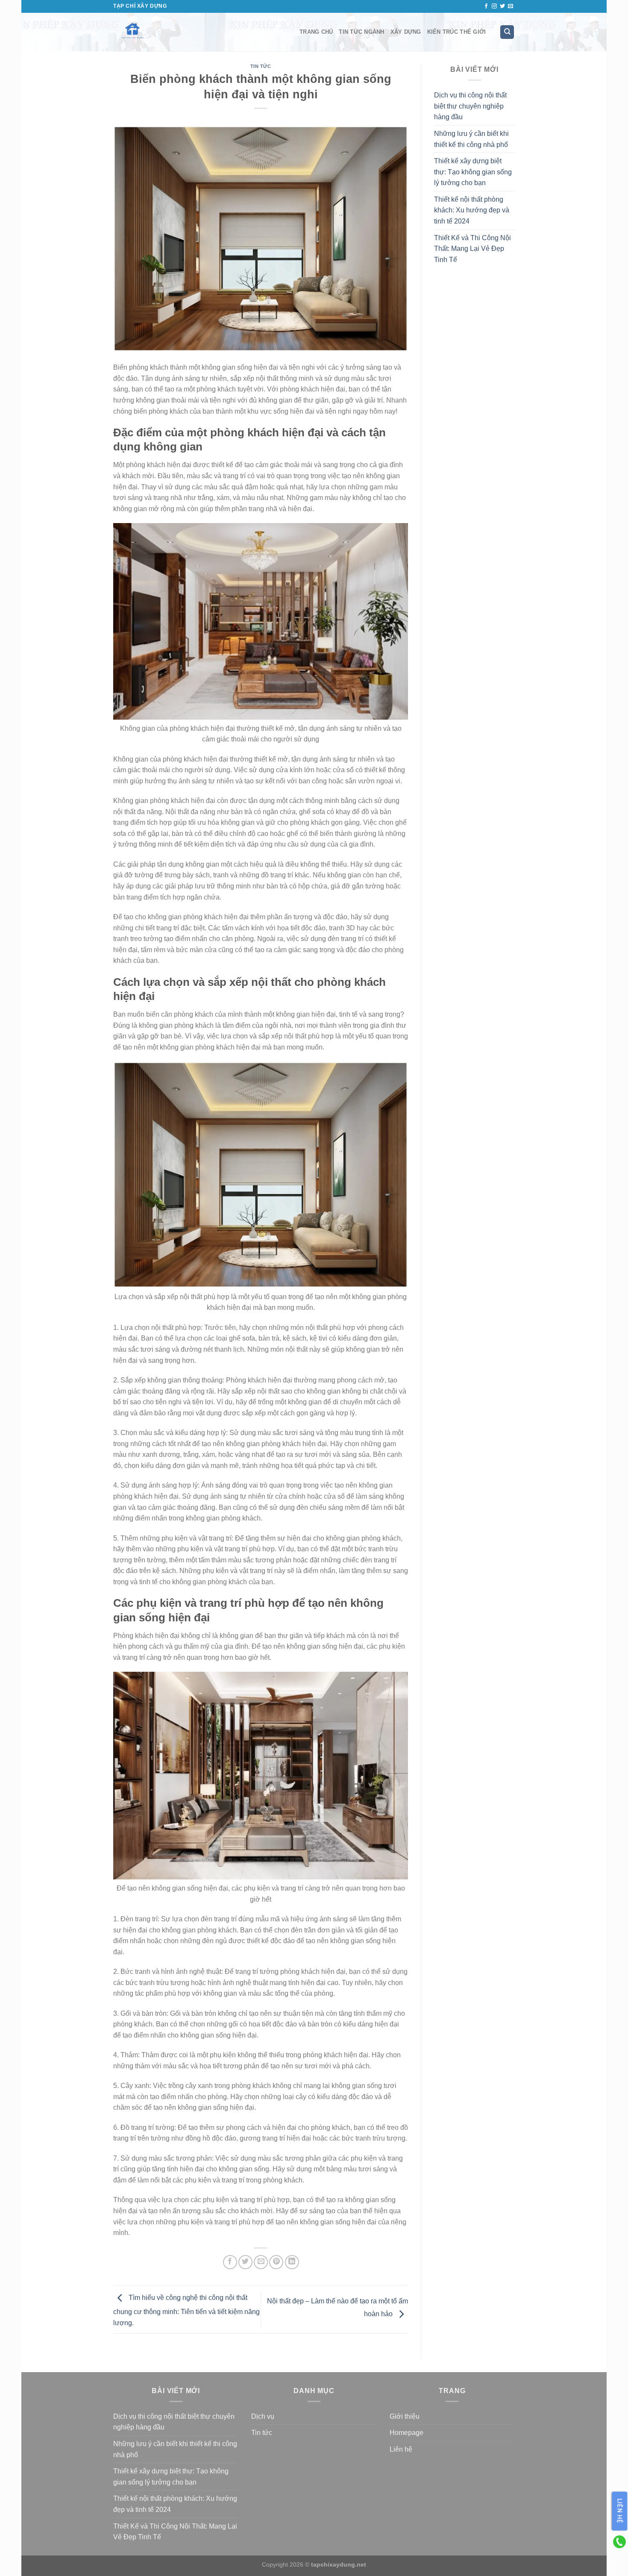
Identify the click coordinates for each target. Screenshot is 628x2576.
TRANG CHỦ (316, 32)
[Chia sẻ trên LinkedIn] (292, 2262)
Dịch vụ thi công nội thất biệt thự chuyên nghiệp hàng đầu (470, 106)
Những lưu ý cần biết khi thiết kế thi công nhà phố (471, 139)
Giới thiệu (405, 2416)
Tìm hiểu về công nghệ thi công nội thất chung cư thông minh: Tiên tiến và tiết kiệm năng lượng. (186, 2310)
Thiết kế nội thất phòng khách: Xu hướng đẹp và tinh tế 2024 (472, 210)
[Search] (507, 32)
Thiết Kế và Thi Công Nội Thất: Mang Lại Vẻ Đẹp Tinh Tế (472, 249)
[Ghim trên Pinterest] (276, 2262)
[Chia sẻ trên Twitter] (245, 2262)
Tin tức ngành (361, 32)
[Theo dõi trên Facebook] (486, 6)
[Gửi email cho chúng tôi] (511, 6)
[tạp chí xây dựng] (200, 32)
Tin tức (261, 66)
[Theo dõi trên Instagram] (494, 6)
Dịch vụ (263, 2416)
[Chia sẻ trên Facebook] (230, 2262)
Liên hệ (401, 2449)
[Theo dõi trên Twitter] (502, 6)
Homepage (406, 2433)
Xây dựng (406, 32)
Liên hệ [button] (620, 2511)
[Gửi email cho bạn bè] (261, 2262)
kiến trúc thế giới (457, 32)
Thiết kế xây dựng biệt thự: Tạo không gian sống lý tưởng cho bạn (473, 172)
